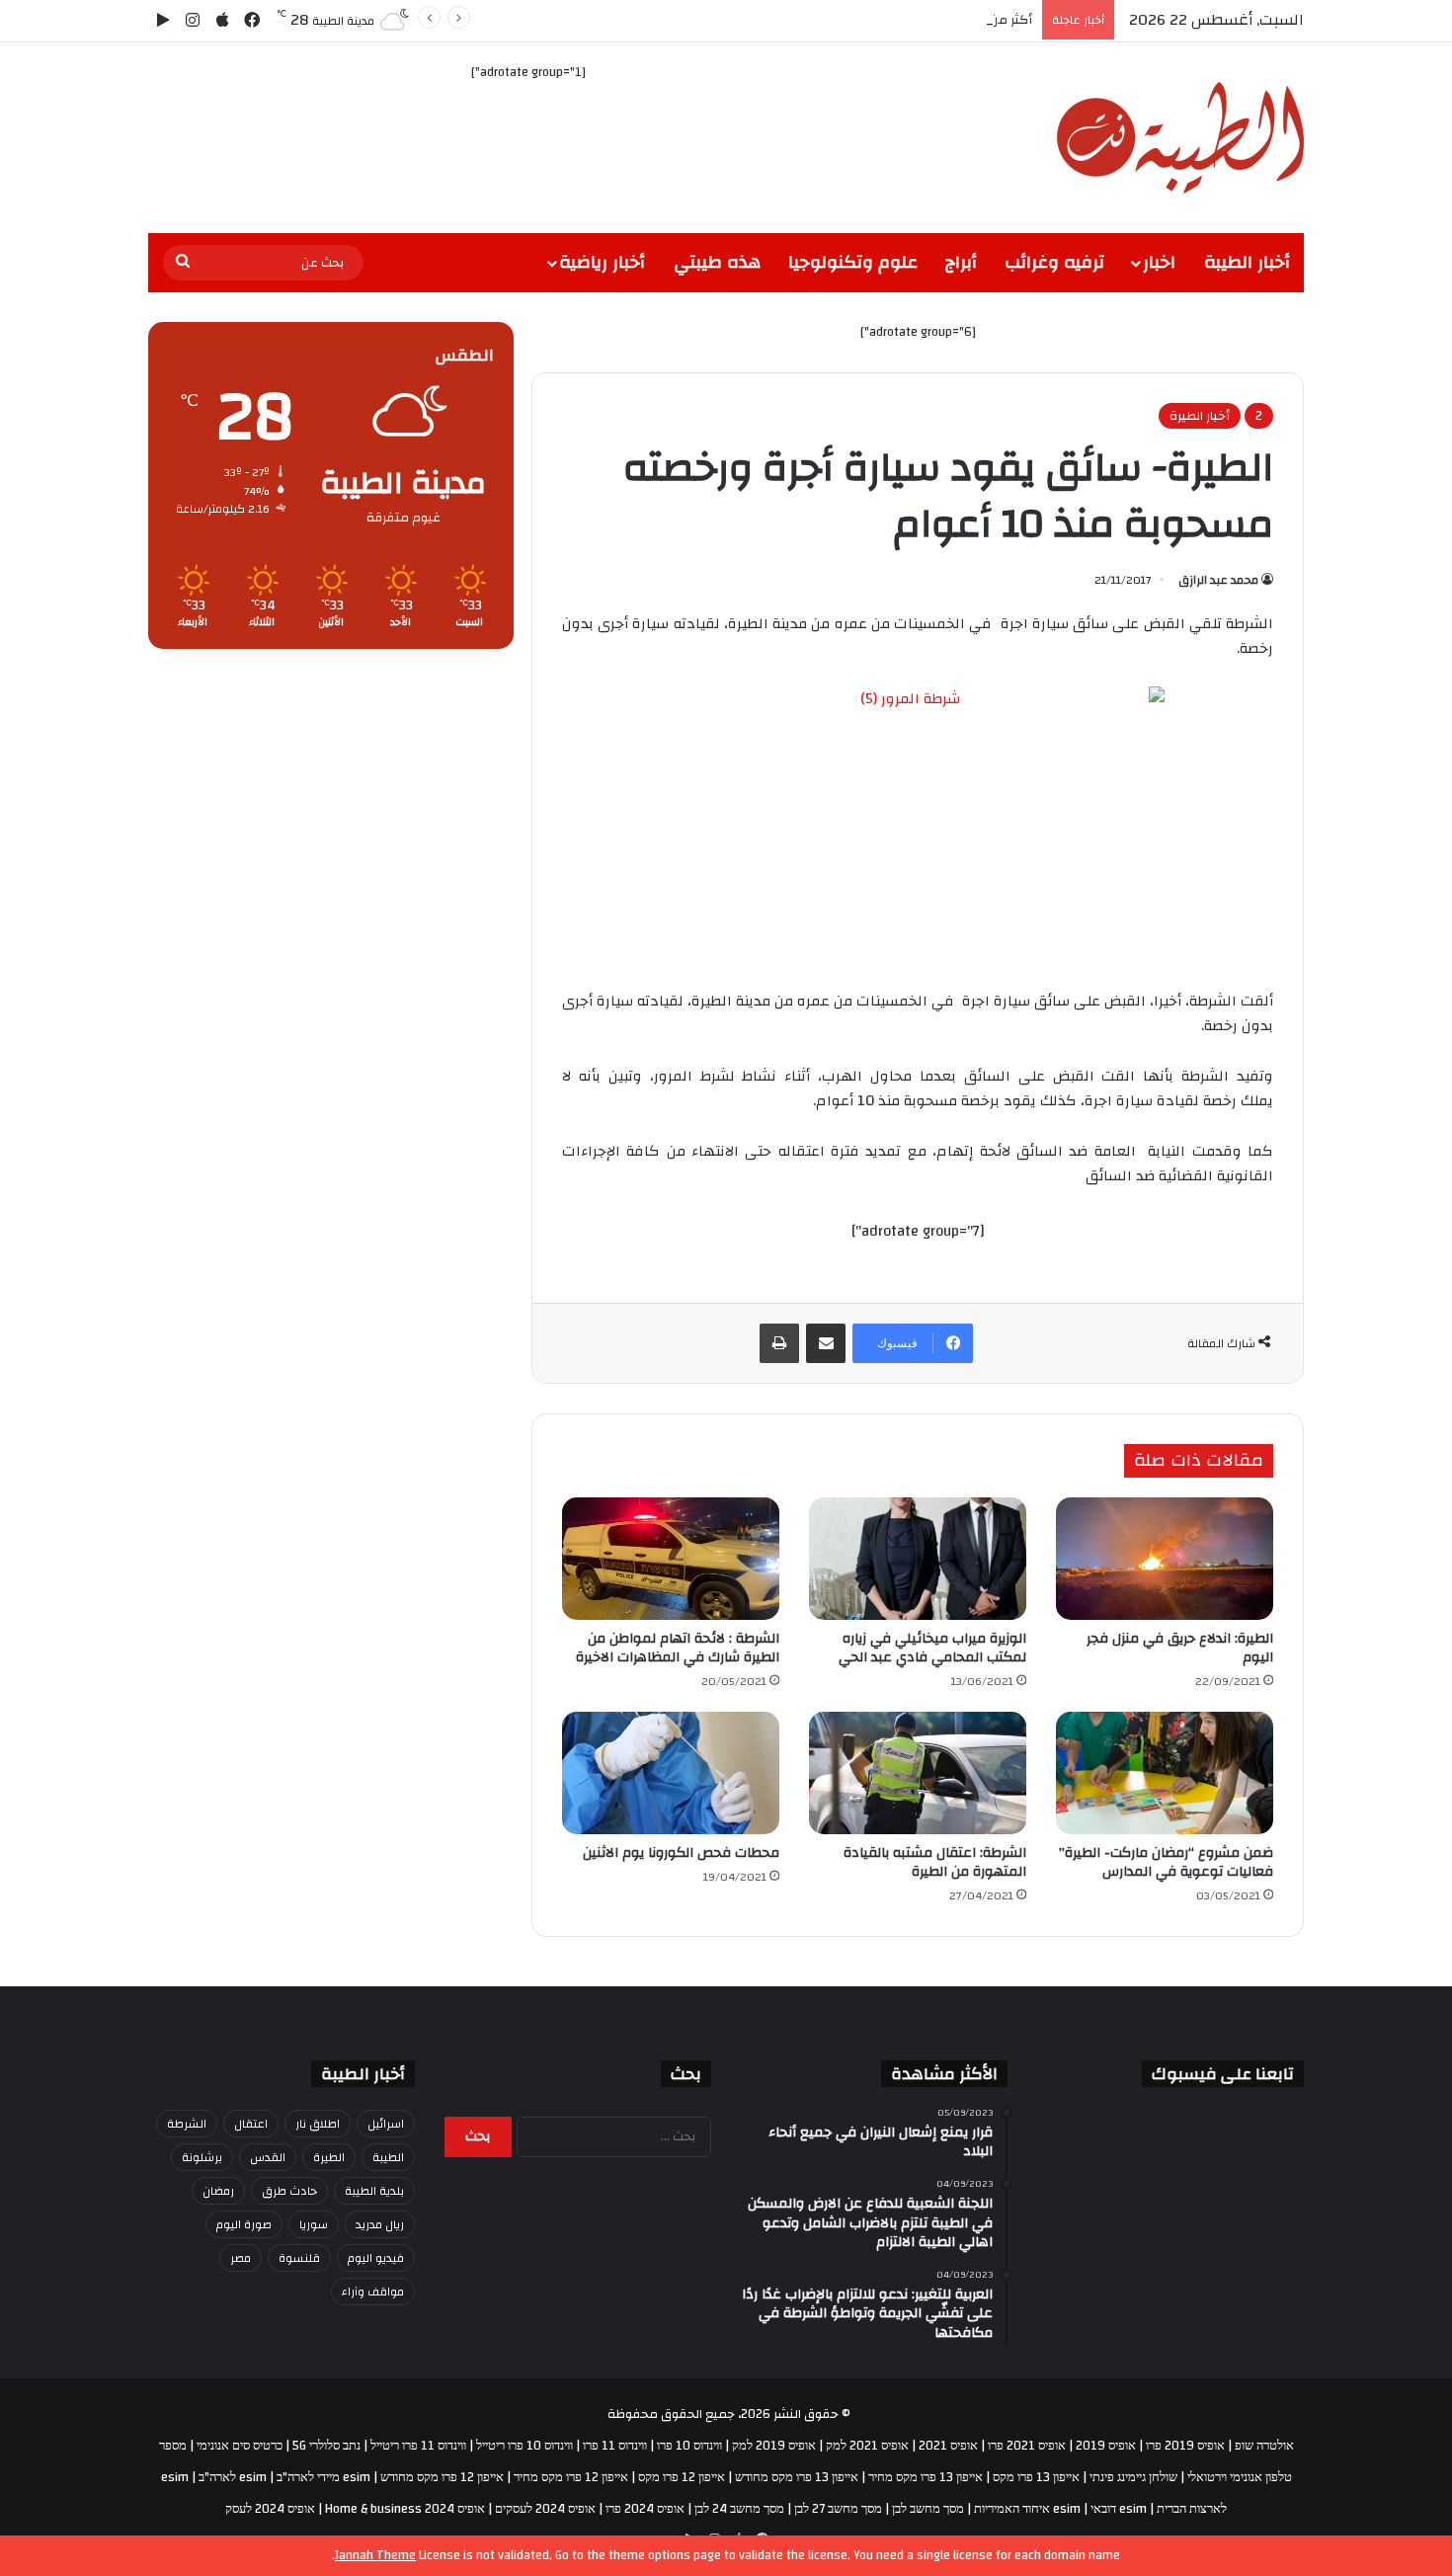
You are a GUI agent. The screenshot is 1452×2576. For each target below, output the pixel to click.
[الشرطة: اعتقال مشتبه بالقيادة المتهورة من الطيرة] (918, 1773)
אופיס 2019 (1106, 2446)
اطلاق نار (318, 2124)
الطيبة (388, 2157)
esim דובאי (1119, 2509)
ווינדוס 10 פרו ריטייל (524, 2446)
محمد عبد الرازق (1218, 580)
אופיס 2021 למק (867, 2446)
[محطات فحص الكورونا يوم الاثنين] (671, 1773)
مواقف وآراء (373, 2292)
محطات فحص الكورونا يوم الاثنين (681, 1853)
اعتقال (251, 2124)
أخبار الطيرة (1200, 416)
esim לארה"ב (233, 2477)
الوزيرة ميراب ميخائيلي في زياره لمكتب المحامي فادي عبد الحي (932, 1648)
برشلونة (202, 2157)
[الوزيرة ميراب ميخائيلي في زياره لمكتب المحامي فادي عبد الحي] (918, 1559)
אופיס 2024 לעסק (270, 2509)
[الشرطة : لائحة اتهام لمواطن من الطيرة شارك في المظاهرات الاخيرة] (671, 1559)
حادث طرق (289, 2191)
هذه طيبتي (717, 262)
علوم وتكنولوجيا (853, 262)
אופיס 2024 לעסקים (545, 2509)
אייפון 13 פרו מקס (1036, 2477)
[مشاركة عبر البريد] (826, 1343)
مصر (241, 2258)
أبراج (961, 262)
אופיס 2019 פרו (1185, 2446)
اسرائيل (386, 2124)
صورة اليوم (244, 2224)
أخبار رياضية (602, 262)
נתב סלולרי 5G (326, 2446)
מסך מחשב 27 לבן (838, 2509)
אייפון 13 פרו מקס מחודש (797, 2477)
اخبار (1159, 262)
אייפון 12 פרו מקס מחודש (442, 2477)
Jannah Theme (375, 2555)
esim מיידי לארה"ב (323, 2477)
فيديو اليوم (376, 2258)
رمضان (218, 2191)
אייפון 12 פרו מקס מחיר (571, 2477)
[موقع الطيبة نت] (1180, 138)
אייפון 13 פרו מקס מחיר (926, 2477)
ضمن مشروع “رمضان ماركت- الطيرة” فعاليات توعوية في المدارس (1166, 1862)
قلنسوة (299, 2258)
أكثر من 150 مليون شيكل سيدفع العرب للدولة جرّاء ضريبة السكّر (859, 20)
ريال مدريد (380, 2224)
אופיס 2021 (948, 2446)
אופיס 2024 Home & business (405, 2509)
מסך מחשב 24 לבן (739, 2509)
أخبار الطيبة (1247, 262)
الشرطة (187, 2124)
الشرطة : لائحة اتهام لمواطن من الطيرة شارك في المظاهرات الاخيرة (678, 1648)
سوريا (314, 2224)
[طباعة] (779, 1343)
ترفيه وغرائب (1054, 262)
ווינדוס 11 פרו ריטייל (418, 2446)
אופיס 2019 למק (774, 2446)
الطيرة (329, 2157)
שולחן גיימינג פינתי (1133, 2477)
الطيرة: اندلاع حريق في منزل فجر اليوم (1180, 1648)
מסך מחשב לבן (928, 2509)
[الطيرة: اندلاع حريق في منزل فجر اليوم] (1165, 1559)
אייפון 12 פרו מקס (682, 2477)
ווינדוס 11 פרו (615, 2446)
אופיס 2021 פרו (1027, 2446)
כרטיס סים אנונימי (240, 2446)
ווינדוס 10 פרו (689, 2446)
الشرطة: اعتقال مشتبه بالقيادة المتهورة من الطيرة (935, 1862)
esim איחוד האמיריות (1027, 2509)
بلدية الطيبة (374, 2191)
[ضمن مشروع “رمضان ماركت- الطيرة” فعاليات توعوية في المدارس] (1165, 1773)
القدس (268, 2157)
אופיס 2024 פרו (645, 2509)
